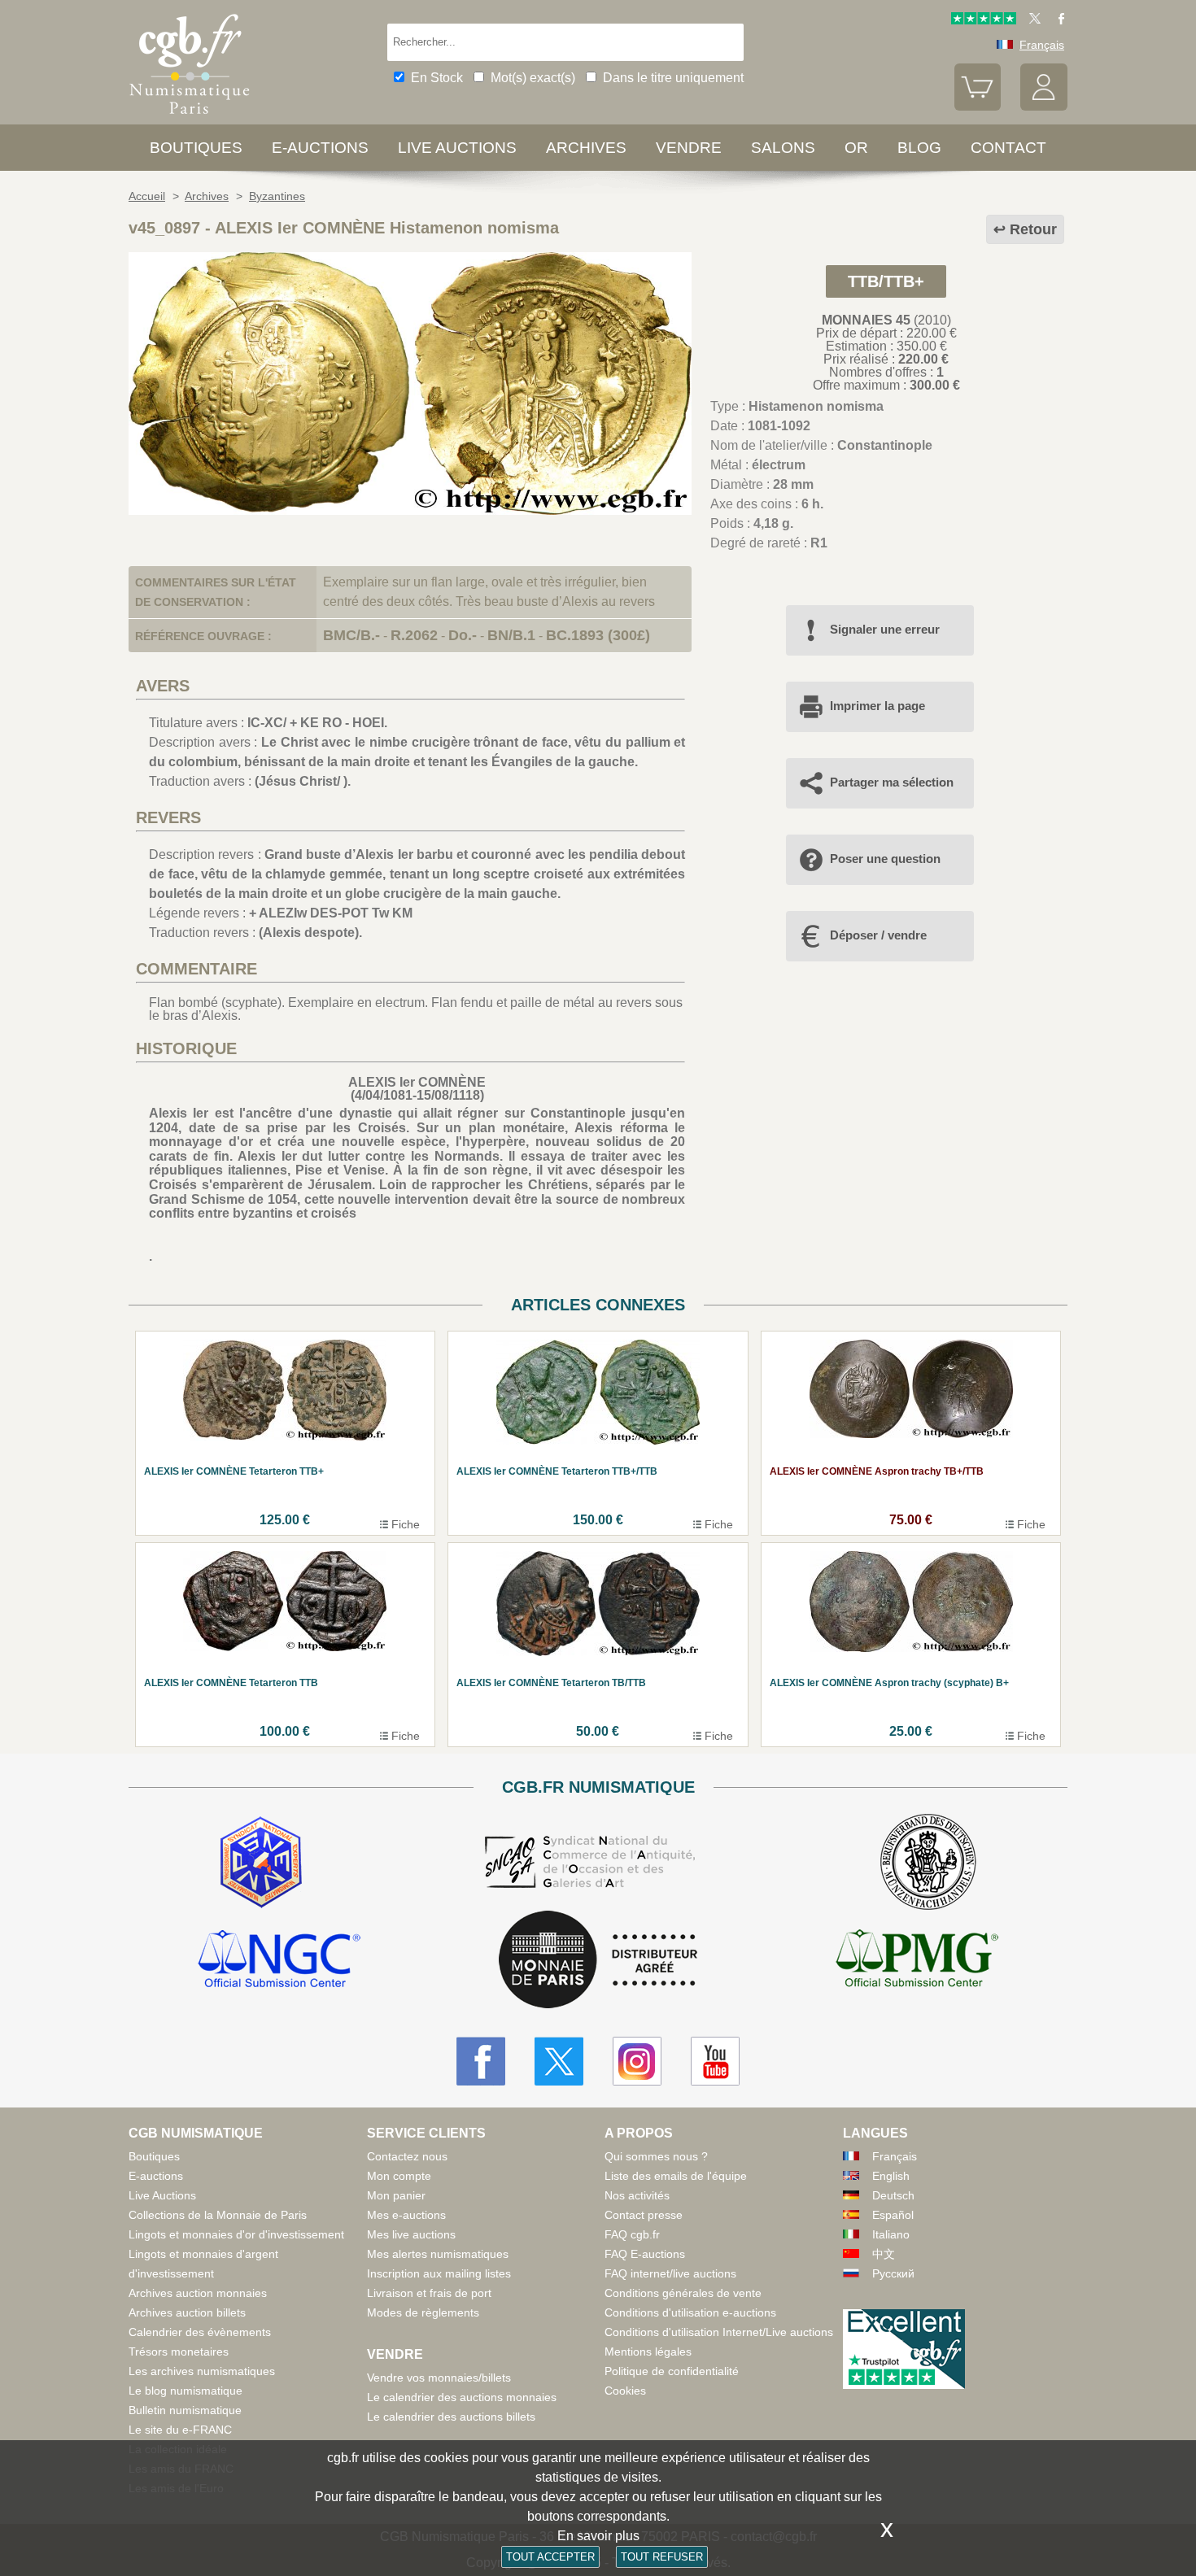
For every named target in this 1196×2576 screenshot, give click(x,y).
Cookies (625, 2391)
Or (856, 148)
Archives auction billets (187, 2312)
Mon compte (399, 2176)
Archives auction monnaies (198, 2293)
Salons (783, 148)
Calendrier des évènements (200, 2332)
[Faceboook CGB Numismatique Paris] (481, 2061)
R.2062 (414, 635)
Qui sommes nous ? (656, 2156)
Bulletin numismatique (185, 2410)
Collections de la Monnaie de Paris (218, 2215)
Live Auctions (162, 2195)
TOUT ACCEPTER (550, 2557)
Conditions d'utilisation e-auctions (690, 2312)
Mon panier (396, 2195)
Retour (1033, 229)
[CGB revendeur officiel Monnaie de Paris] (598, 1961)
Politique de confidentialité (672, 2371)
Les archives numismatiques (202, 2371)
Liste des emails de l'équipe (676, 2176)
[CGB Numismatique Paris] (190, 118)
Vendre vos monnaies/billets (439, 2378)
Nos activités (637, 2195)
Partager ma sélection (892, 782)
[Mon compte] (1044, 107)
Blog (919, 148)
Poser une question (885, 859)
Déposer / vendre (878, 935)
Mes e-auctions (406, 2215)
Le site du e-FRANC (180, 2430)
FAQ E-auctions (645, 2254)
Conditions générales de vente (683, 2293)
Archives (586, 148)
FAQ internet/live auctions (670, 2273)
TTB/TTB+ (886, 281)
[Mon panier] (978, 107)
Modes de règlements (423, 2312)
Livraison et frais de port (429, 2293)
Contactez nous (407, 2156)
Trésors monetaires (179, 2352)
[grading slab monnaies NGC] (279, 1961)
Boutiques (196, 148)
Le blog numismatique (186, 2391)
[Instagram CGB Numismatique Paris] (637, 2061)
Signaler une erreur (885, 629)
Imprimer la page (877, 706)
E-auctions (320, 148)
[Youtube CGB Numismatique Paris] (715, 2061)
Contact (1008, 148)
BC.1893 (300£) (598, 635)
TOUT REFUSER (662, 2557)
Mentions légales (648, 2352)
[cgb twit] (1032, 20)
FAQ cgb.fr (632, 2234)
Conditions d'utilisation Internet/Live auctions (719, 2332)
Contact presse (644, 2215)
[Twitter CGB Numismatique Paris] (559, 2061)
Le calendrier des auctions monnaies (462, 2397)
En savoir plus (598, 2536)
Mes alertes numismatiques (438, 2254)
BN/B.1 (511, 635)
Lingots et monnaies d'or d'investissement (236, 2234)
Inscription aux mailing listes (439, 2273)
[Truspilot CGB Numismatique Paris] (984, 20)
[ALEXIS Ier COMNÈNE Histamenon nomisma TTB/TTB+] (410, 510)
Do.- (463, 635)
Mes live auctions (411, 2234)
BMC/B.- (351, 635)
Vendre (689, 148)
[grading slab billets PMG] (917, 1961)
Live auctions (457, 148)
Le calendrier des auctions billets (451, 2417)
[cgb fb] (1057, 20)
